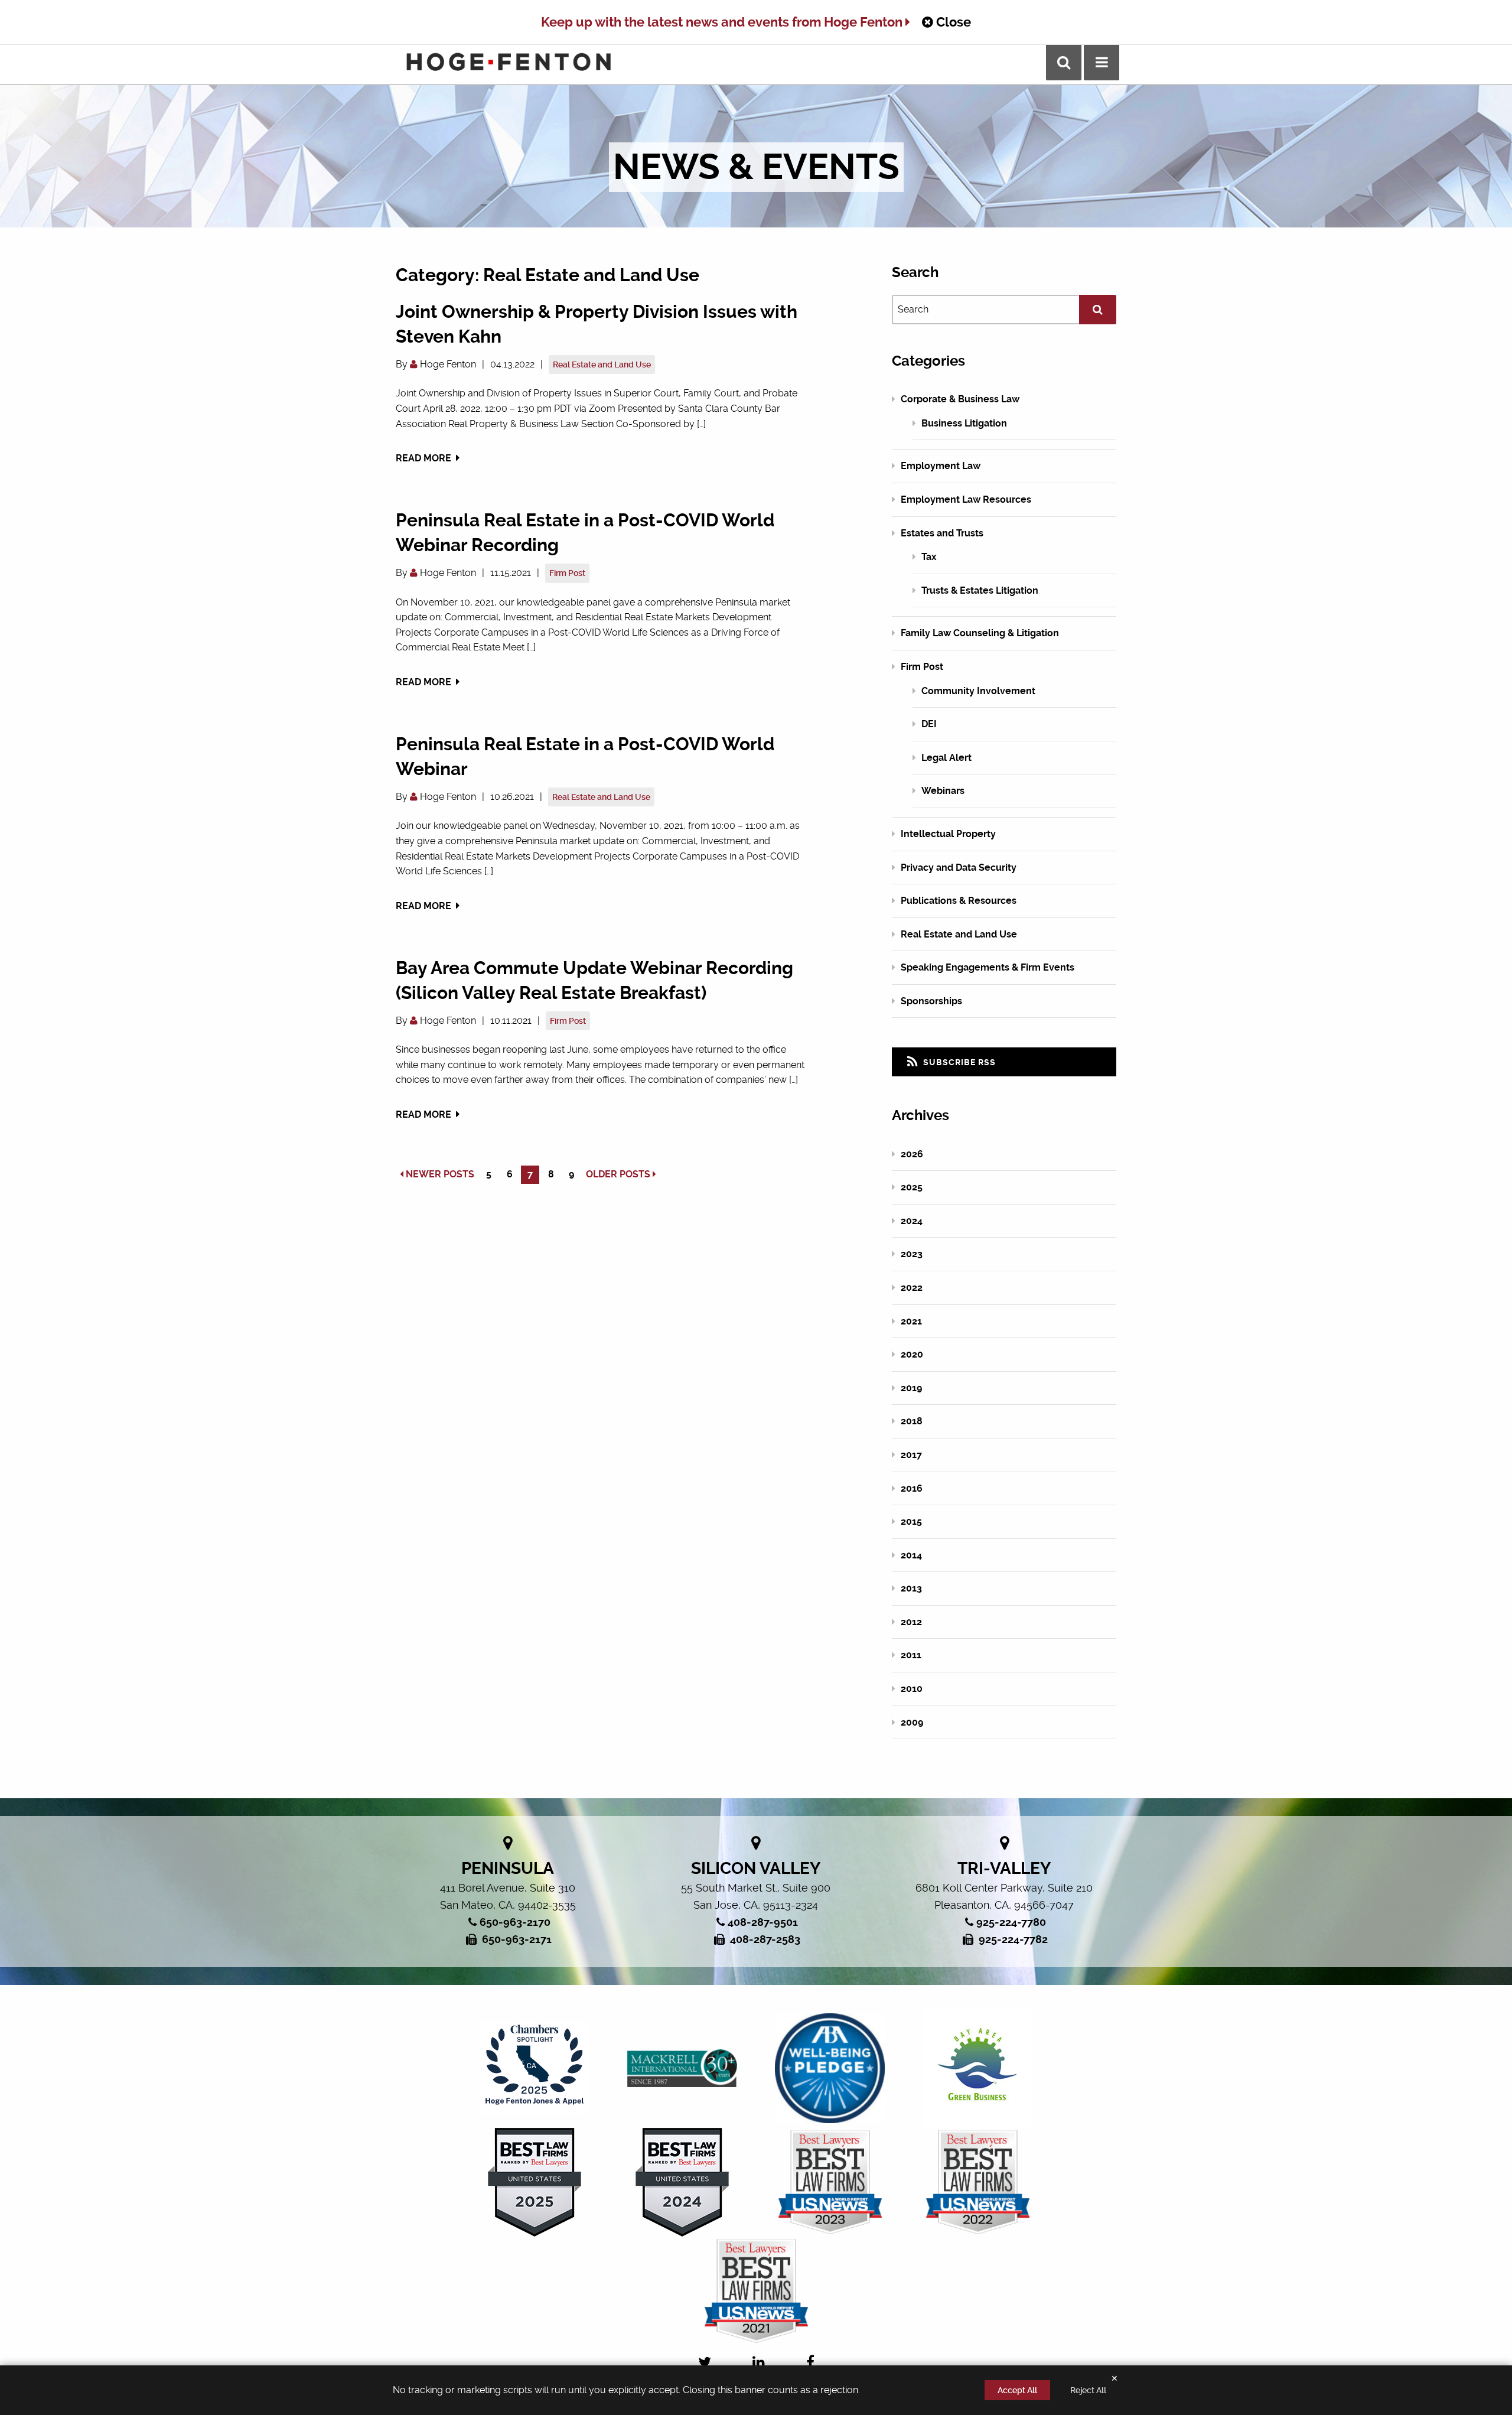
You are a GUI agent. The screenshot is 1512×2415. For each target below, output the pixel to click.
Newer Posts (439, 1174)
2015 (911, 1521)
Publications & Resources (959, 901)
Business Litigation (964, 423)
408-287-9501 (763, 1922)
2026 (912, 1154)
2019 (911, 1388)
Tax (929, 557)
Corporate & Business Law (960, 399)
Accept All (1017, 2390)
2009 (912, 1722)
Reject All (1088, 2390)
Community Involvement (978, 691)
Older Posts (619, 1174)
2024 (912, 1221)
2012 (911, 1622)
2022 (912, 1288)
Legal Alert (946, 758)
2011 (911, 1655)
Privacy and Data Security (959, 868)
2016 (912, 1488)
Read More (425, 458)
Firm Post (567, 573)
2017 (911, 1455)
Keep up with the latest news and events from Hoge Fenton (723, 22)
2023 (912, 1254)
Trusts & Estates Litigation (980, 590)
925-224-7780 (1011, 1922)
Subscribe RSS (958, 1062)
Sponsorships (931, 1001)
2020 (912, 1354)
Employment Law (941, 466)
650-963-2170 (515, 1922)
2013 (911, 1588)
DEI (929, 724)
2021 (911, 1321)
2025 (912, 1187)
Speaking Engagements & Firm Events (988, 967)
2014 (911, 1555)
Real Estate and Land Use (602, 364)
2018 (912, 1421)
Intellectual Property (948, 834)
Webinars (943, 791)
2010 (912, 1689)
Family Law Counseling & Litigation (980, 633)
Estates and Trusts (942, 533)
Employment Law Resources (966, 499)
